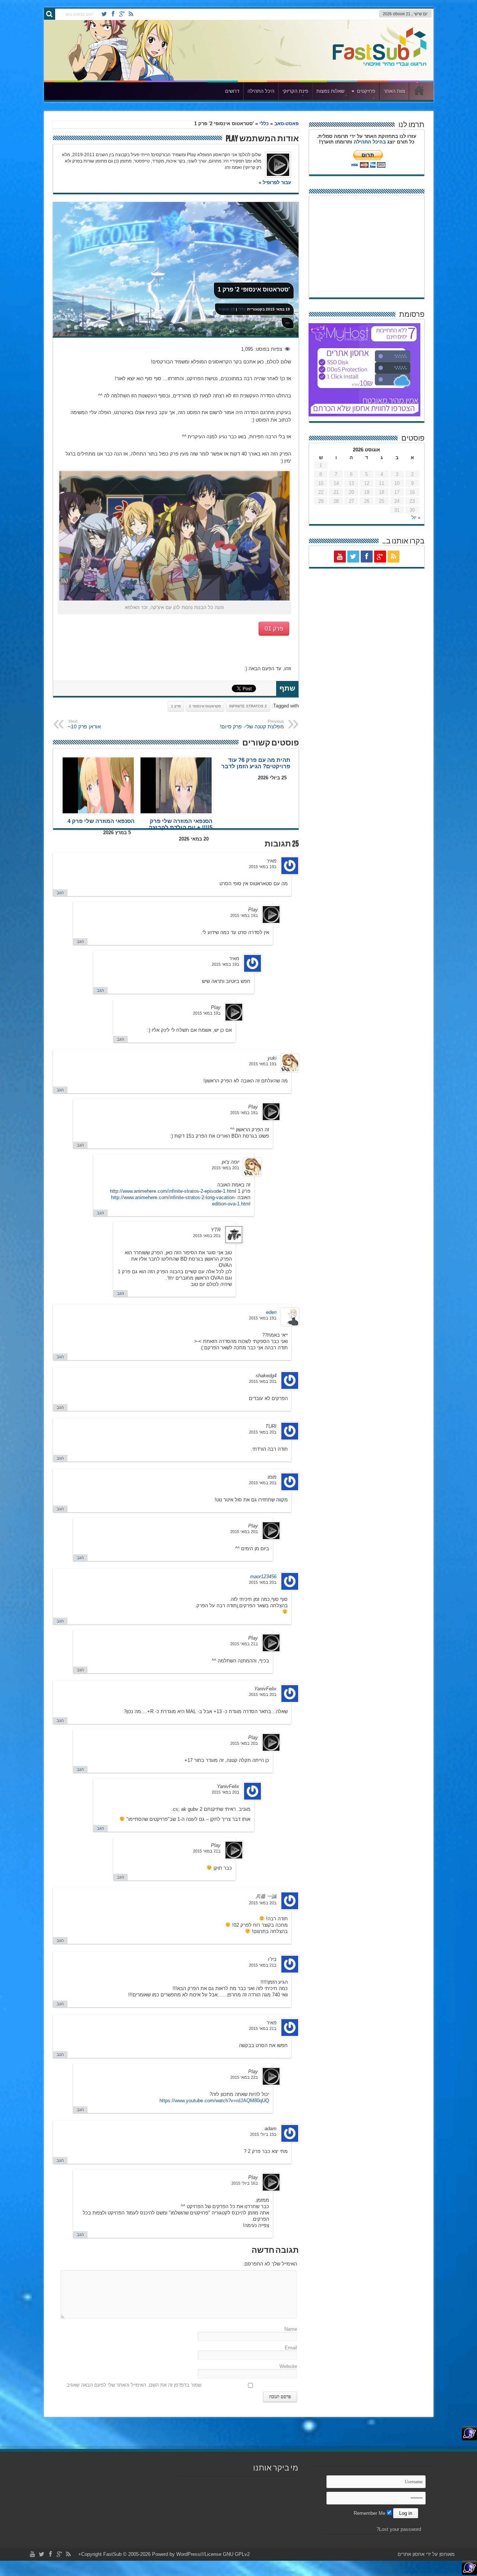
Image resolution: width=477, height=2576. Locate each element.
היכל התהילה (261, 91)
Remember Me (370, 2513)
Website (288, 2366)
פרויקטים (366, 91)
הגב (60, 893)
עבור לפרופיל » (275, 182)
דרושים (232, 91)
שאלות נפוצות (330, 91)
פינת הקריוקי (295, 91)
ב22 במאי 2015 (244, 2077)
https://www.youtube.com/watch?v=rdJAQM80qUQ (214, 2101)
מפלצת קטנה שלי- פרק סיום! (252, 724)
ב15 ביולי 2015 (263, 2134)
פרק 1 (176, 706)
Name (291, 2329)
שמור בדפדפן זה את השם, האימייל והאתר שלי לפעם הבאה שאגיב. (133, 2385)
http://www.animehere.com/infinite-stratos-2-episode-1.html (173, 1191)
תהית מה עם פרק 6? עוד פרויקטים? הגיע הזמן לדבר (256, 763)
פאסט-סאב (286, 124)
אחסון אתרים (411, 2554)
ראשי (419, 92)
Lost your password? (399, 2529)
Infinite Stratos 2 (248, 706)
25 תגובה (227, 309)
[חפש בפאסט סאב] (50, 14)
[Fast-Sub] (380, 64)
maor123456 (263, 1577)
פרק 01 (274, 629)
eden (271, 1312)
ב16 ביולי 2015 (245, 2183)
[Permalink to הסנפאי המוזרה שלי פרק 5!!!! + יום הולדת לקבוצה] (176, 785)
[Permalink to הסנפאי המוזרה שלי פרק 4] (98, 785)
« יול (416, 518)
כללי (264, 124)
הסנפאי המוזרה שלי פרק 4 (101, 821)
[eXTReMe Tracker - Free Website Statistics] (469, 2439)
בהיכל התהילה (370, 142)
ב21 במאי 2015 (244, 1644)
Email (291, 2348)
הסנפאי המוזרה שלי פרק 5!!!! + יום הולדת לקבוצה (181, 824)
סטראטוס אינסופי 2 (205, 706)
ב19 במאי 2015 (263, 867)
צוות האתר (394, 91)
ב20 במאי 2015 (225, 1168)
